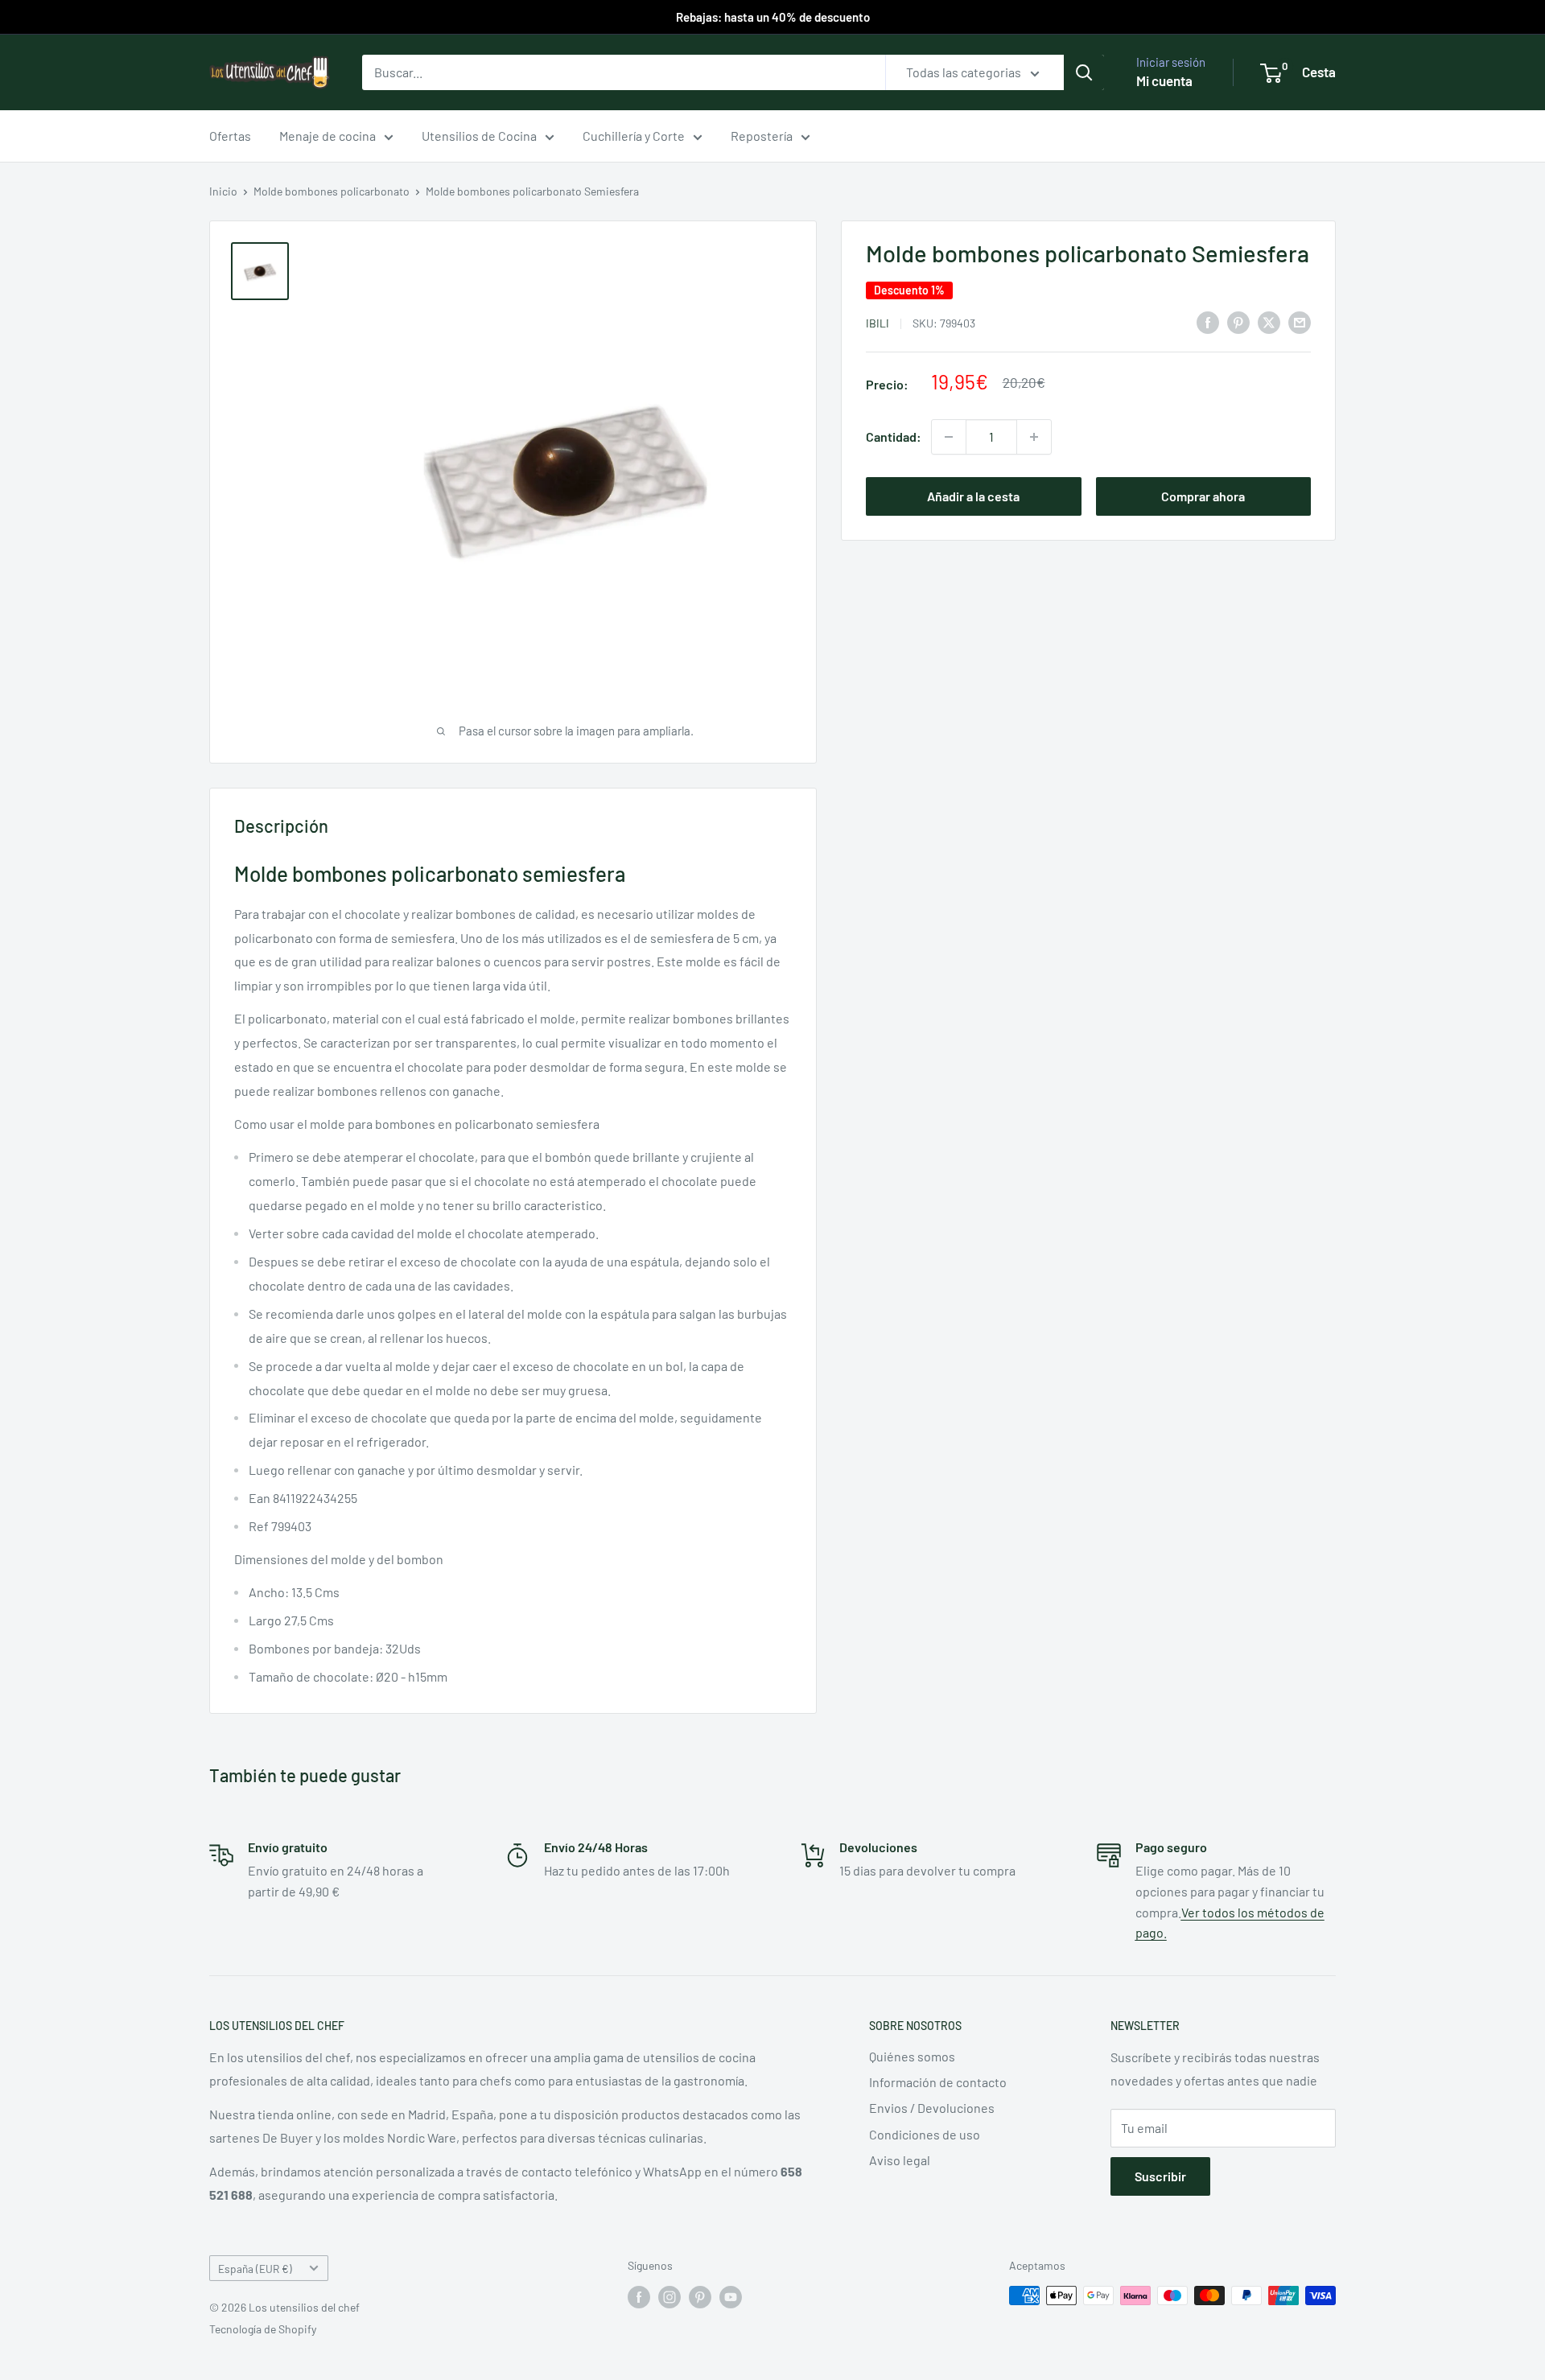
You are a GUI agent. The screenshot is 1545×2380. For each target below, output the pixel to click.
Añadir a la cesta (973, 496)
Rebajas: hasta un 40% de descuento (773, 17)
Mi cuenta (1164, 80)
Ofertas (230, 136)
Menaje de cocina (328, 136)
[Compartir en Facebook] (1208, 321)
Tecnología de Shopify (263, 2329)
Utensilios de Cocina (479, 136)
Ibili (878, 322)
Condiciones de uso (925, 2134)
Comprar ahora (1203, 496)
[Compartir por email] (1300, 321)
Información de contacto (938, 2082)
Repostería (762, 136)
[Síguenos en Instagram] (669, 2297)
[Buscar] (1084, 72)
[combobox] (624, 72)
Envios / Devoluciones (932, 2108)
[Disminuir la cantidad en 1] (949, 437)
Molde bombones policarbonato (332, 191)
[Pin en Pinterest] (1238, 321)
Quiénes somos (912, 2056)
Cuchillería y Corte (634, 136)
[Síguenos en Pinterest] (700, 2297)
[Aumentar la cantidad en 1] (1034, 437)
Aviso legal (900, 2160)
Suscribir (1160, 2176)
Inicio (223, 191)
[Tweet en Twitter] (1269, 321)
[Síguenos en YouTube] (731, 2297)
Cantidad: (894, 436)
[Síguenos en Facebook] (639, 2297)
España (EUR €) (255, 2269)
